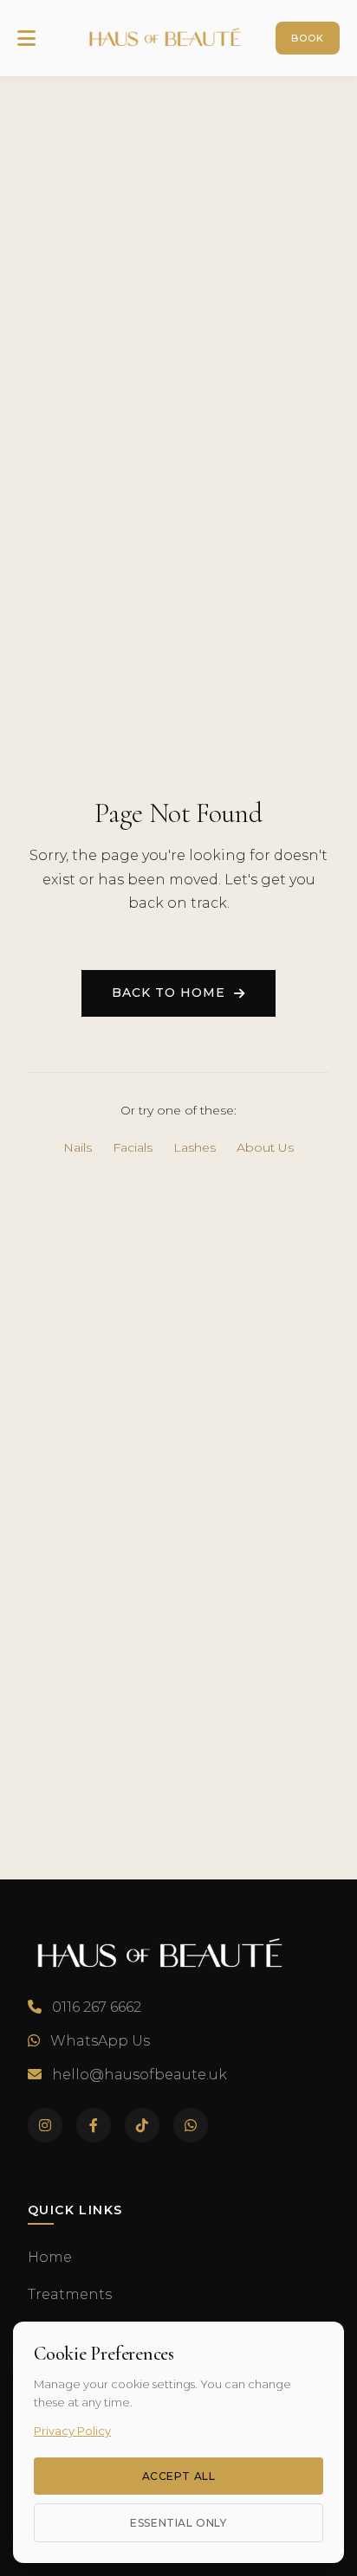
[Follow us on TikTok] (142, 2125)
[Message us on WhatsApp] (191, 2125)
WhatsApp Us (100, 2041)
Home (50, 2257)
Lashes (195, 1147)
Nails (78, 1147)
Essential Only (178, 2523)
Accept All (179, 2476)
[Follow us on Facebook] (94, 2125)
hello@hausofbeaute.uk (140, 2075)
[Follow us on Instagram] (45, 2125)
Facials (133, 1147)
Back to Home (169, 992)
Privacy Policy (72, 2431)
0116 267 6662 (97, 2007)
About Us (265, 1147)
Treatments (70, 2294)
